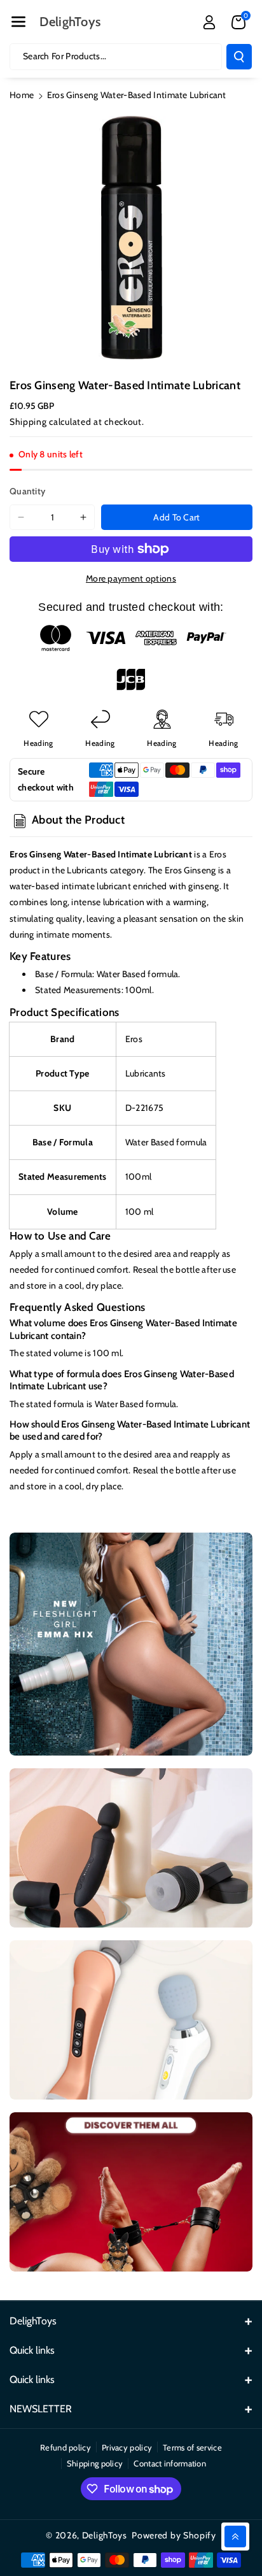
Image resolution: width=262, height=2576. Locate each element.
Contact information (170, 2463)
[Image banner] (131, 1644)
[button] (18, 22)
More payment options (131, 578)
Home (22, 95)
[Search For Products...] (239, 57)
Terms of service (192, 2447)
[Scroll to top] (235, 2537)
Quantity (27, 491)
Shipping (28, 422)
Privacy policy (127, 2447)
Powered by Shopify (174, 2535)
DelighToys (105, 2535)
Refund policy (65, 2447)
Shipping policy (95, 2463)
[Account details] (209, 22)
